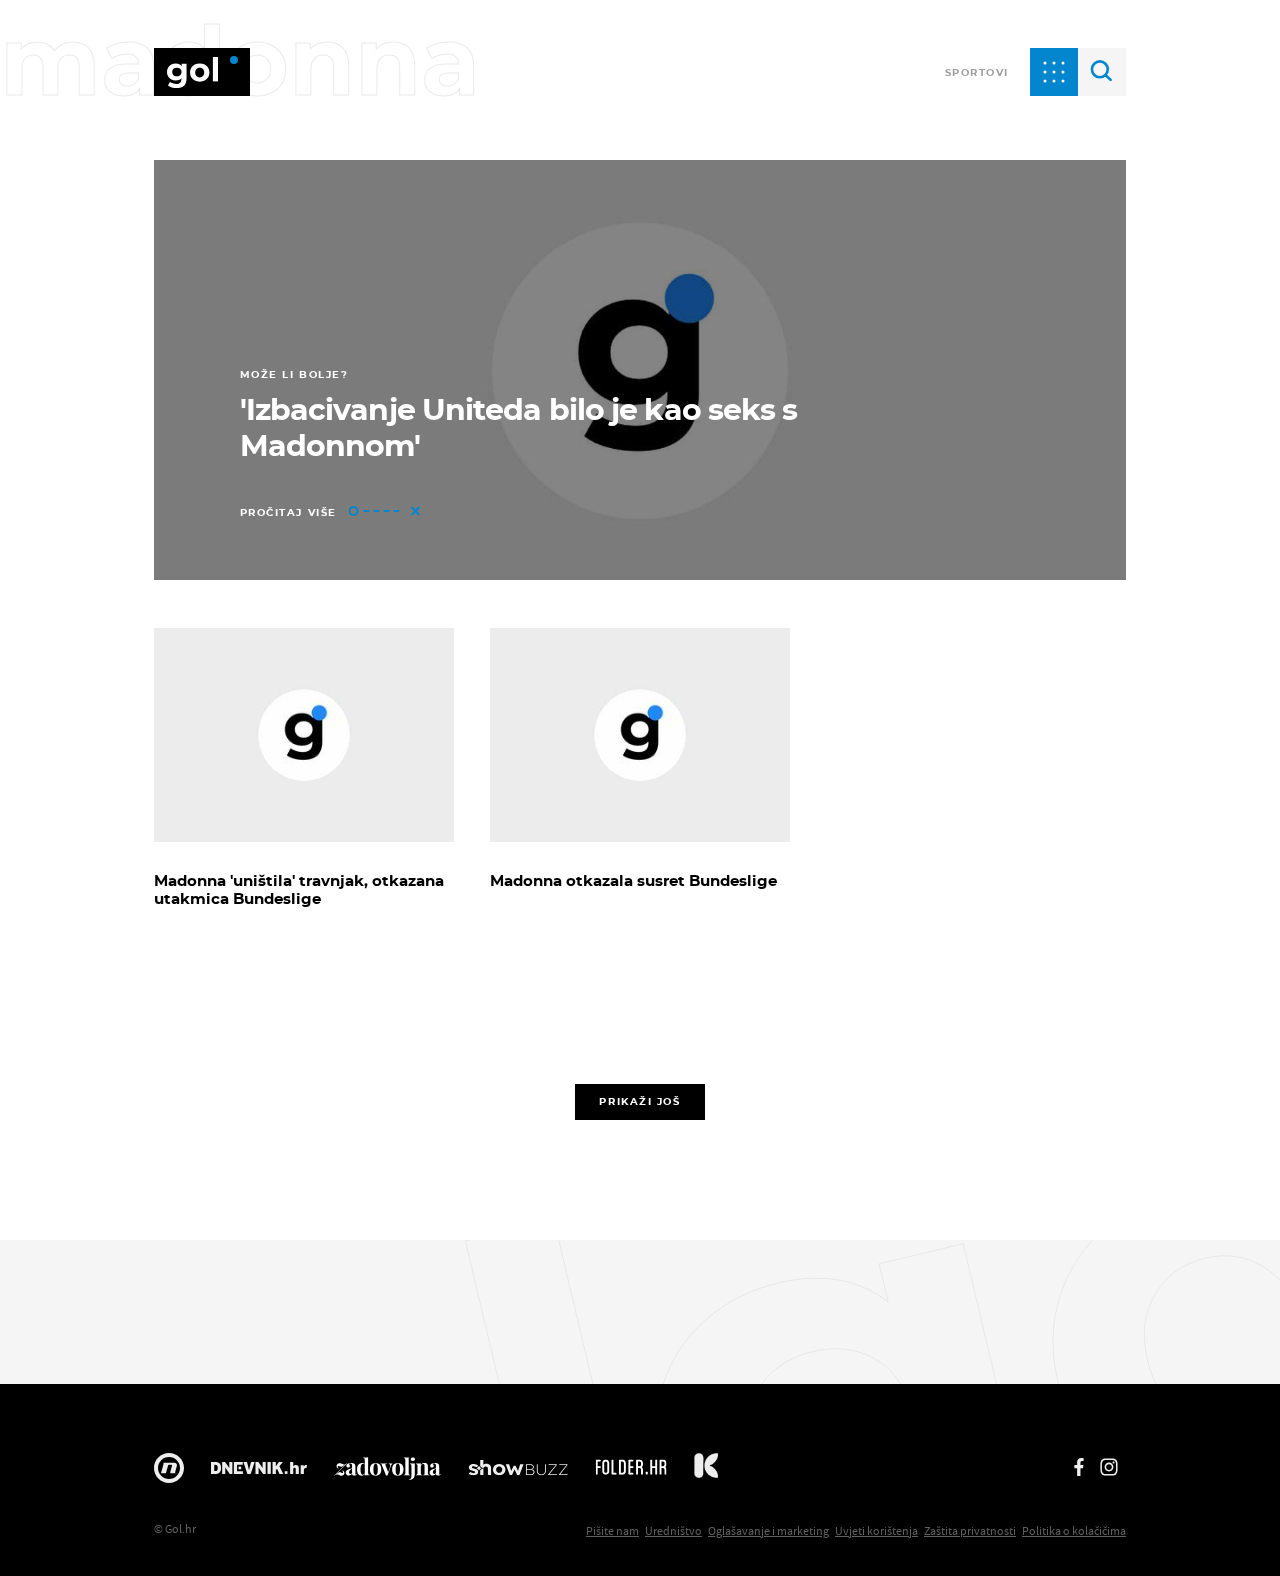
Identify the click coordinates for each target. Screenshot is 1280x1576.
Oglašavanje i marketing (768, 1530)
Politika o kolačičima (1074, 1530)
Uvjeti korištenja (876, 1530)
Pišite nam (612, 1530)
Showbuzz (518, 1473)
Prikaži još (639, 1101)
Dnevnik (259, 1473)
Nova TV (169, 1473)
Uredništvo (673, 1530)
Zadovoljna (387, 1473)
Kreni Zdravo (706, 1473)
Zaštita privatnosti (970, 1530)
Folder (631, 1473)
